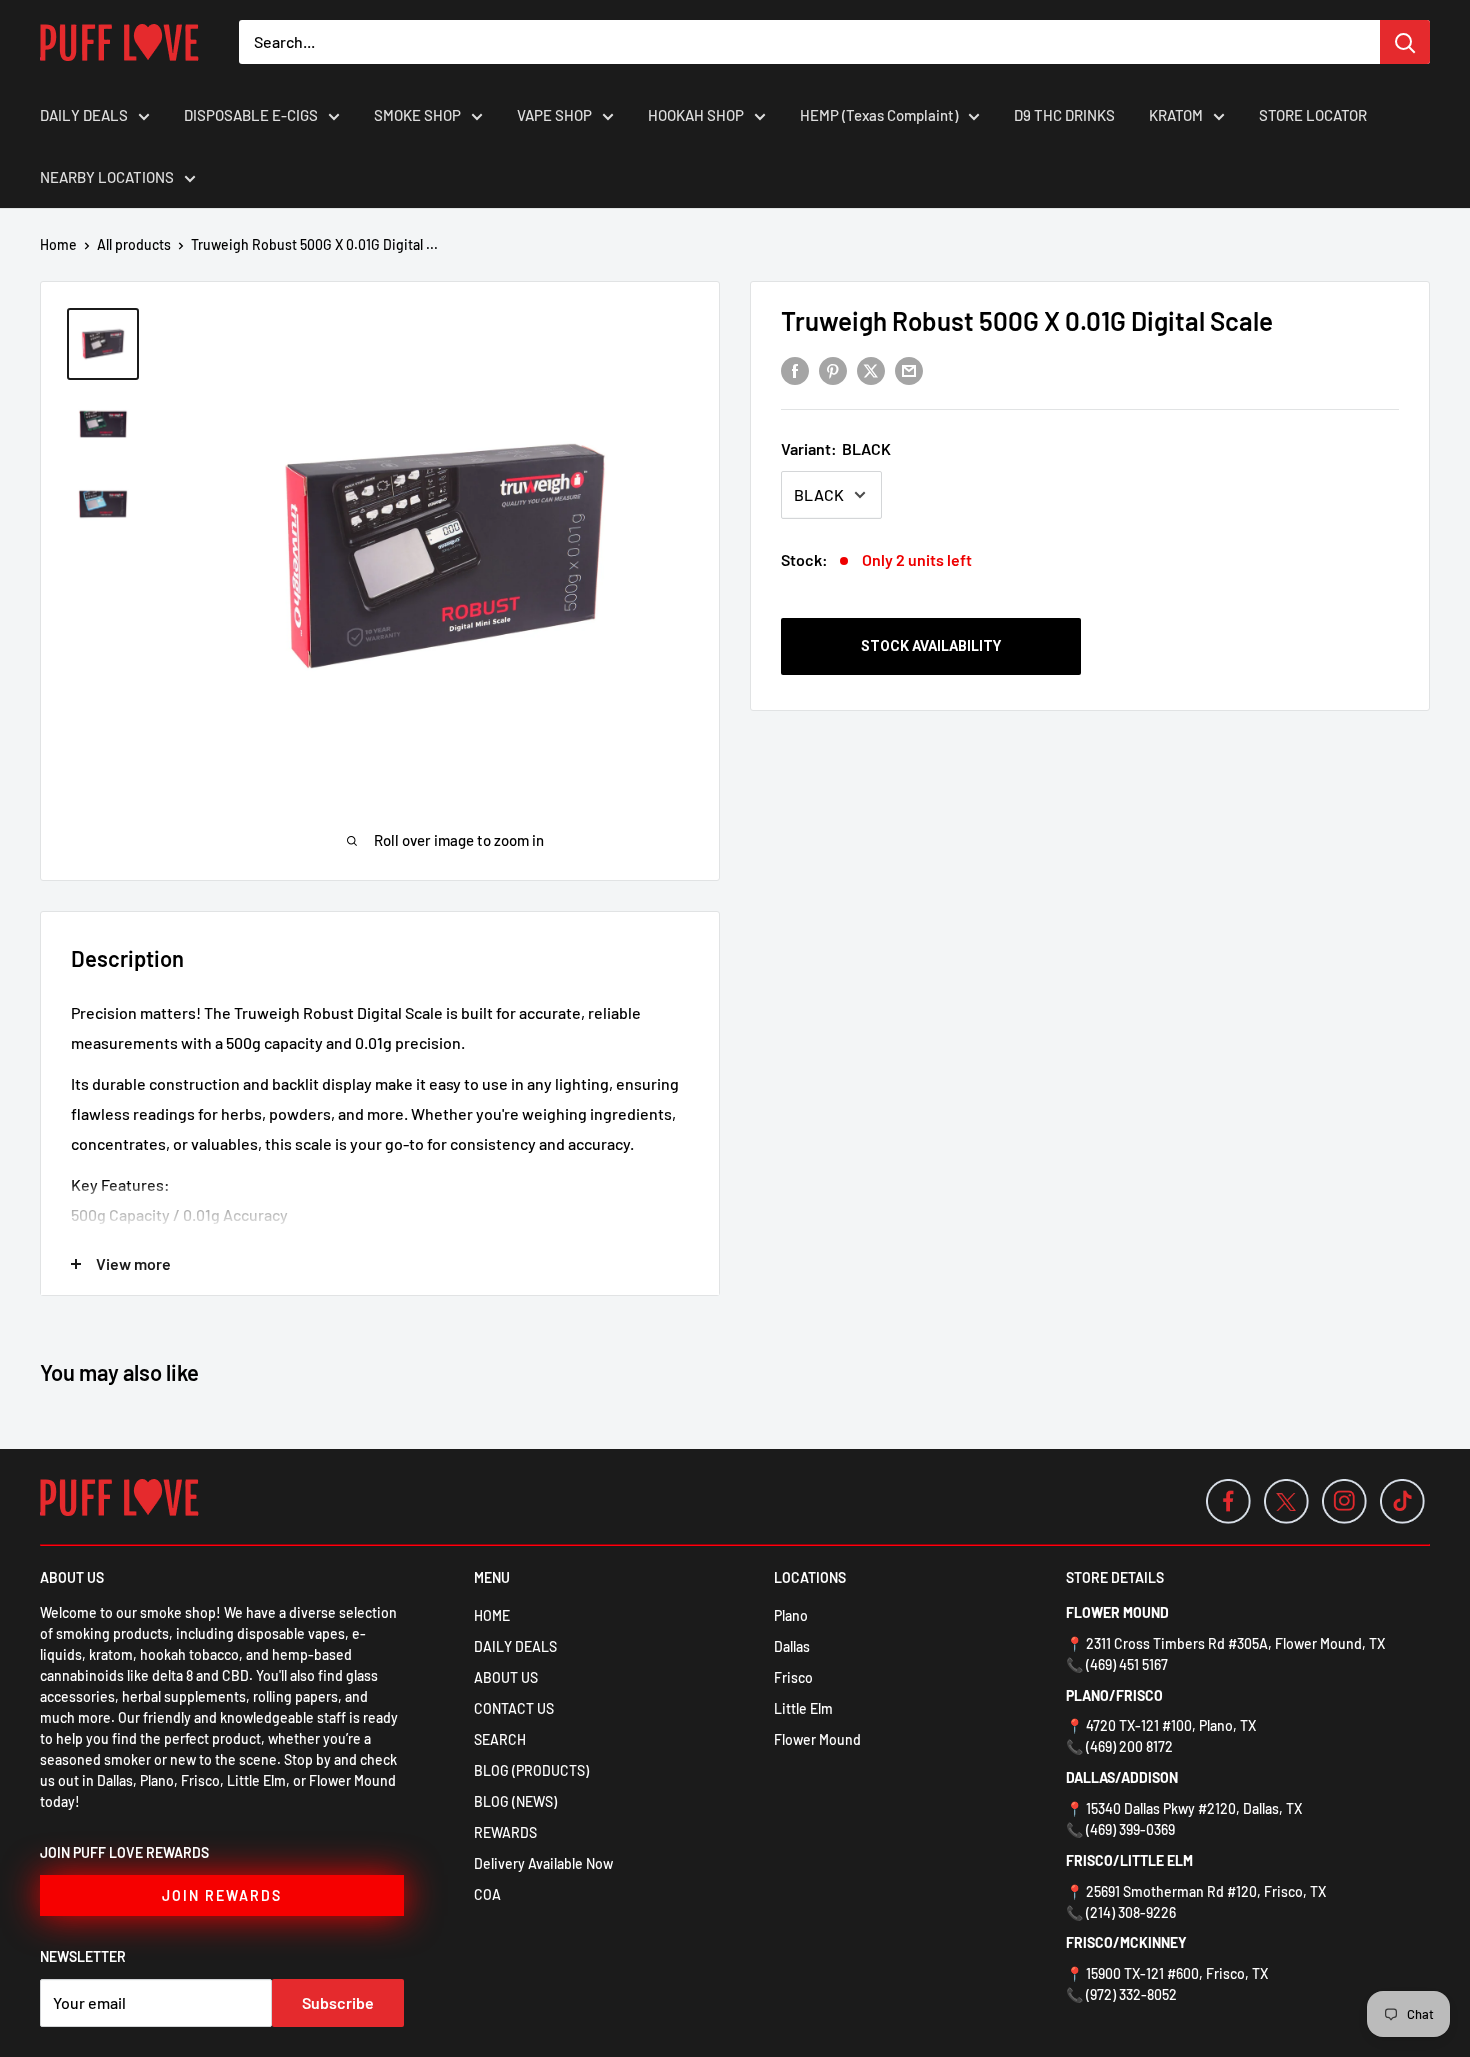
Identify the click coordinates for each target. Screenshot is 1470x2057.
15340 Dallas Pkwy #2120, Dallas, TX (1194, 1808)
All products (134, 244)
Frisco (793, 1677)
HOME (492, 1615)
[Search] (1405, 42)
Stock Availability (931, 646)
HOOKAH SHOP (696, 115)
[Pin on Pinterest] (833, 369)
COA (487, 1894)
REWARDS (505, 1832)
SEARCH (500, 1739)
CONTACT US (514, 1708)
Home (58, 244)
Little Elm (803, 1708)
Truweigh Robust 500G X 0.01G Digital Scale (1027, 320)
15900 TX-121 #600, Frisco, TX (1177, 1973)
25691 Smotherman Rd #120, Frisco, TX (1206, 1891)
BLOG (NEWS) (515, 1801)
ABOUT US (506, 1677)
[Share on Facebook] (795, 369)
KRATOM (1176, 115)
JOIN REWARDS (222, 1895)
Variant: (836, 448)
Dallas (792, 1646)
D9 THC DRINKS (1064, 115)
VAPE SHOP (554, 115)
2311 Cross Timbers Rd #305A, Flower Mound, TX (1235, 1643)
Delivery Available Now (543, 1863)
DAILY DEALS (84, 115)
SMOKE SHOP (417, 115)
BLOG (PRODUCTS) (531, 1770)
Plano (791, 1615)
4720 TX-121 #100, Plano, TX (1171, 1725)
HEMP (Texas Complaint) (879, 115)
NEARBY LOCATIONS (107, 177)
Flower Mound (817, 1739)
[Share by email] (909, 369)
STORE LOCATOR (1313, 115)
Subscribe (338, 2002)
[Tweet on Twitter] (871, 369)
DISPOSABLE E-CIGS (251, 115)
